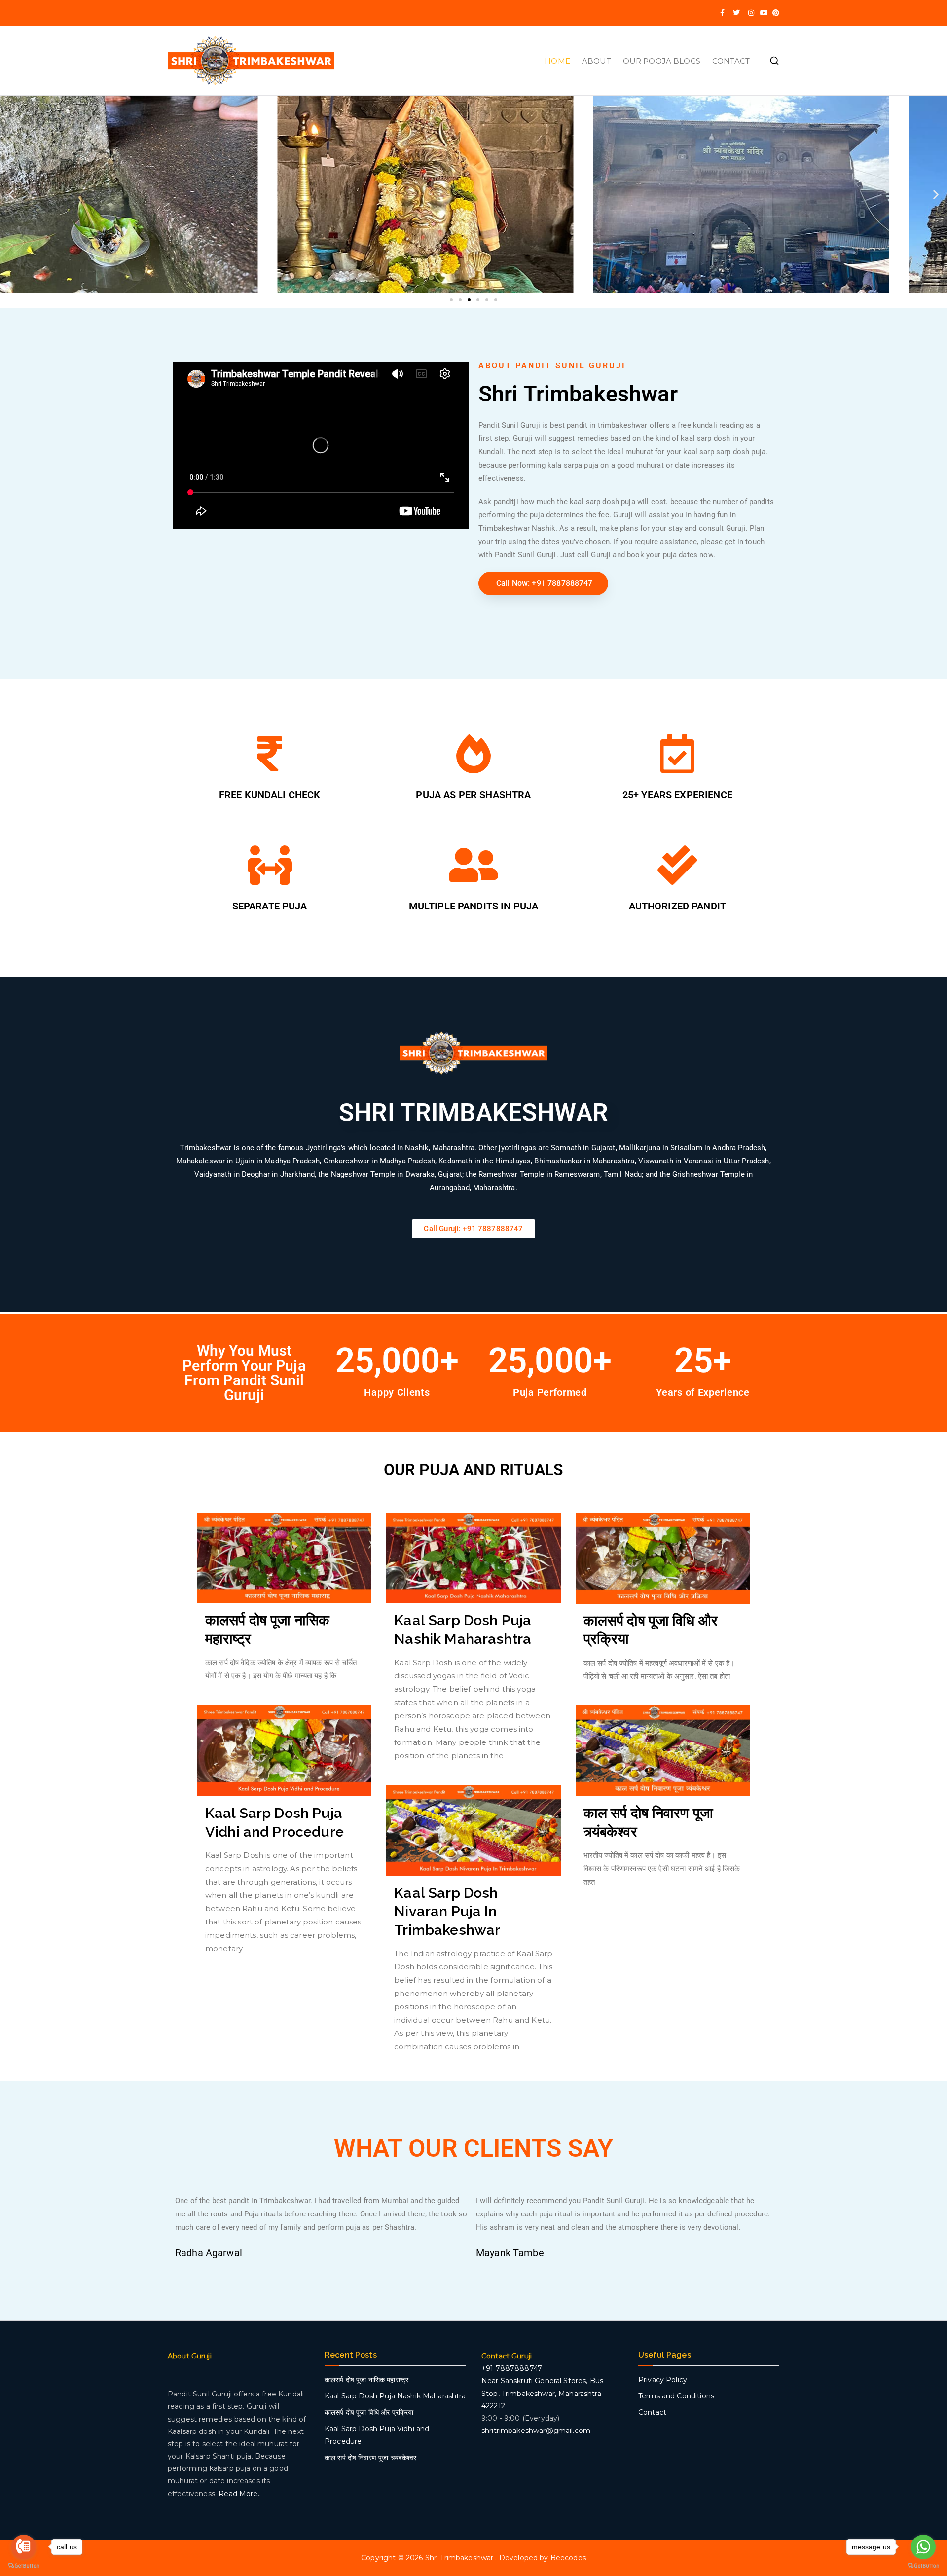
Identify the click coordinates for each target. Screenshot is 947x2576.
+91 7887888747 (512, 2368)
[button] (11, 195)
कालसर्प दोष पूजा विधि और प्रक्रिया (369, 2412)
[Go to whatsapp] (923, 2547)
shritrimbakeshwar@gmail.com (536, 2431)
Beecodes (568, 2558)
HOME (557, 61)
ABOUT (597, 61)
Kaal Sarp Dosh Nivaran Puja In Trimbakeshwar (447, 1911)
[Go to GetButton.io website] (24, 2566)
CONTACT (731, 61)
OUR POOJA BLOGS (662, 61)
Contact (652, 2412)
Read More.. (240, 2494)
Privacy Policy (663, 2380)
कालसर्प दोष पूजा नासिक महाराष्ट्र (366, 2380)
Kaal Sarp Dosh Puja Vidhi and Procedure (377, 2435)
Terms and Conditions (676, 2396)
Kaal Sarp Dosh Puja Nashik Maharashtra (395, 2396)
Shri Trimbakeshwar (460, 2558)
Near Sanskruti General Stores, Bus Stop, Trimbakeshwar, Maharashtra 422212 (542, 2393)
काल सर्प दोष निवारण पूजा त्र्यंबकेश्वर (371, 2458)
